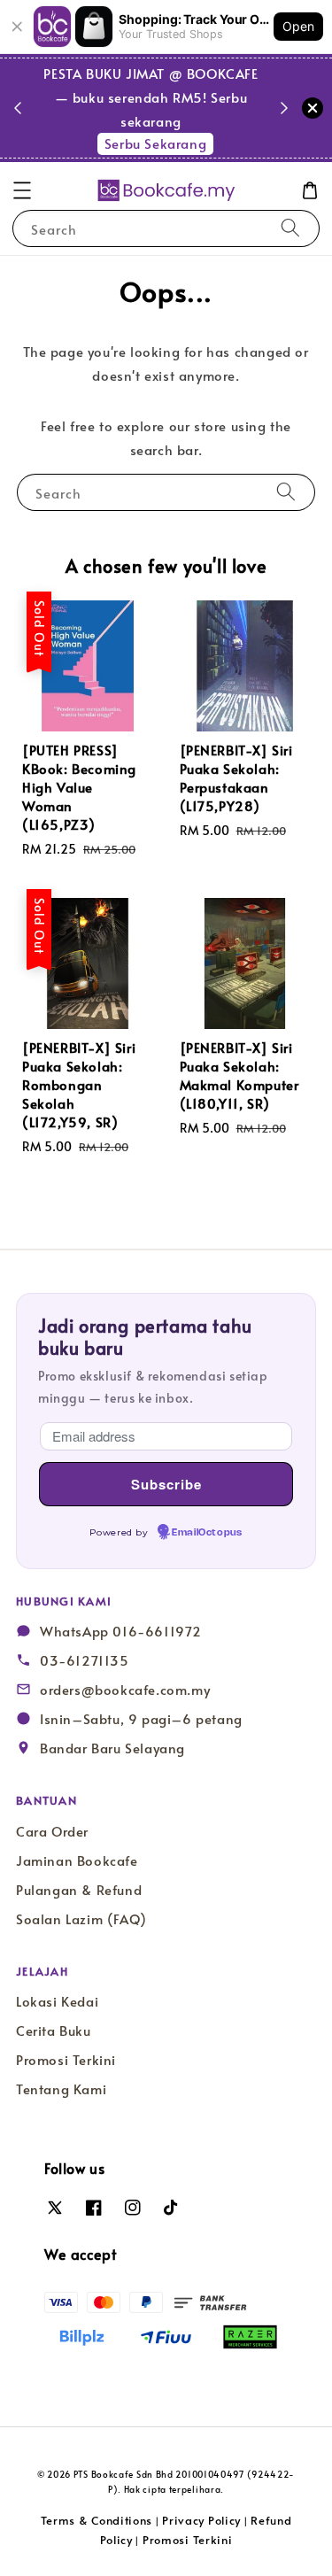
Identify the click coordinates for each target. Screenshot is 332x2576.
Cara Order (52, 1831)
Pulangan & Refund (79, 1890)
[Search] (290, 228)
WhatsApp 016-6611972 (121, 1631)
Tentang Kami (61, 2089)
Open (298, 26)
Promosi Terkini (66, 2060)
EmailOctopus (207, 1533)
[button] (22, 190)
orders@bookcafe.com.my (125, 1690)
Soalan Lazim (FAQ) (81, 1919)
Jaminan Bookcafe (77, 1860)
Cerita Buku (54, 2031)
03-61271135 (85, 1660)
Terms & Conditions (97, 2520)
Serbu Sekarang (155, 143)
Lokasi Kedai (57, 2001)
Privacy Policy (201, 2520)
